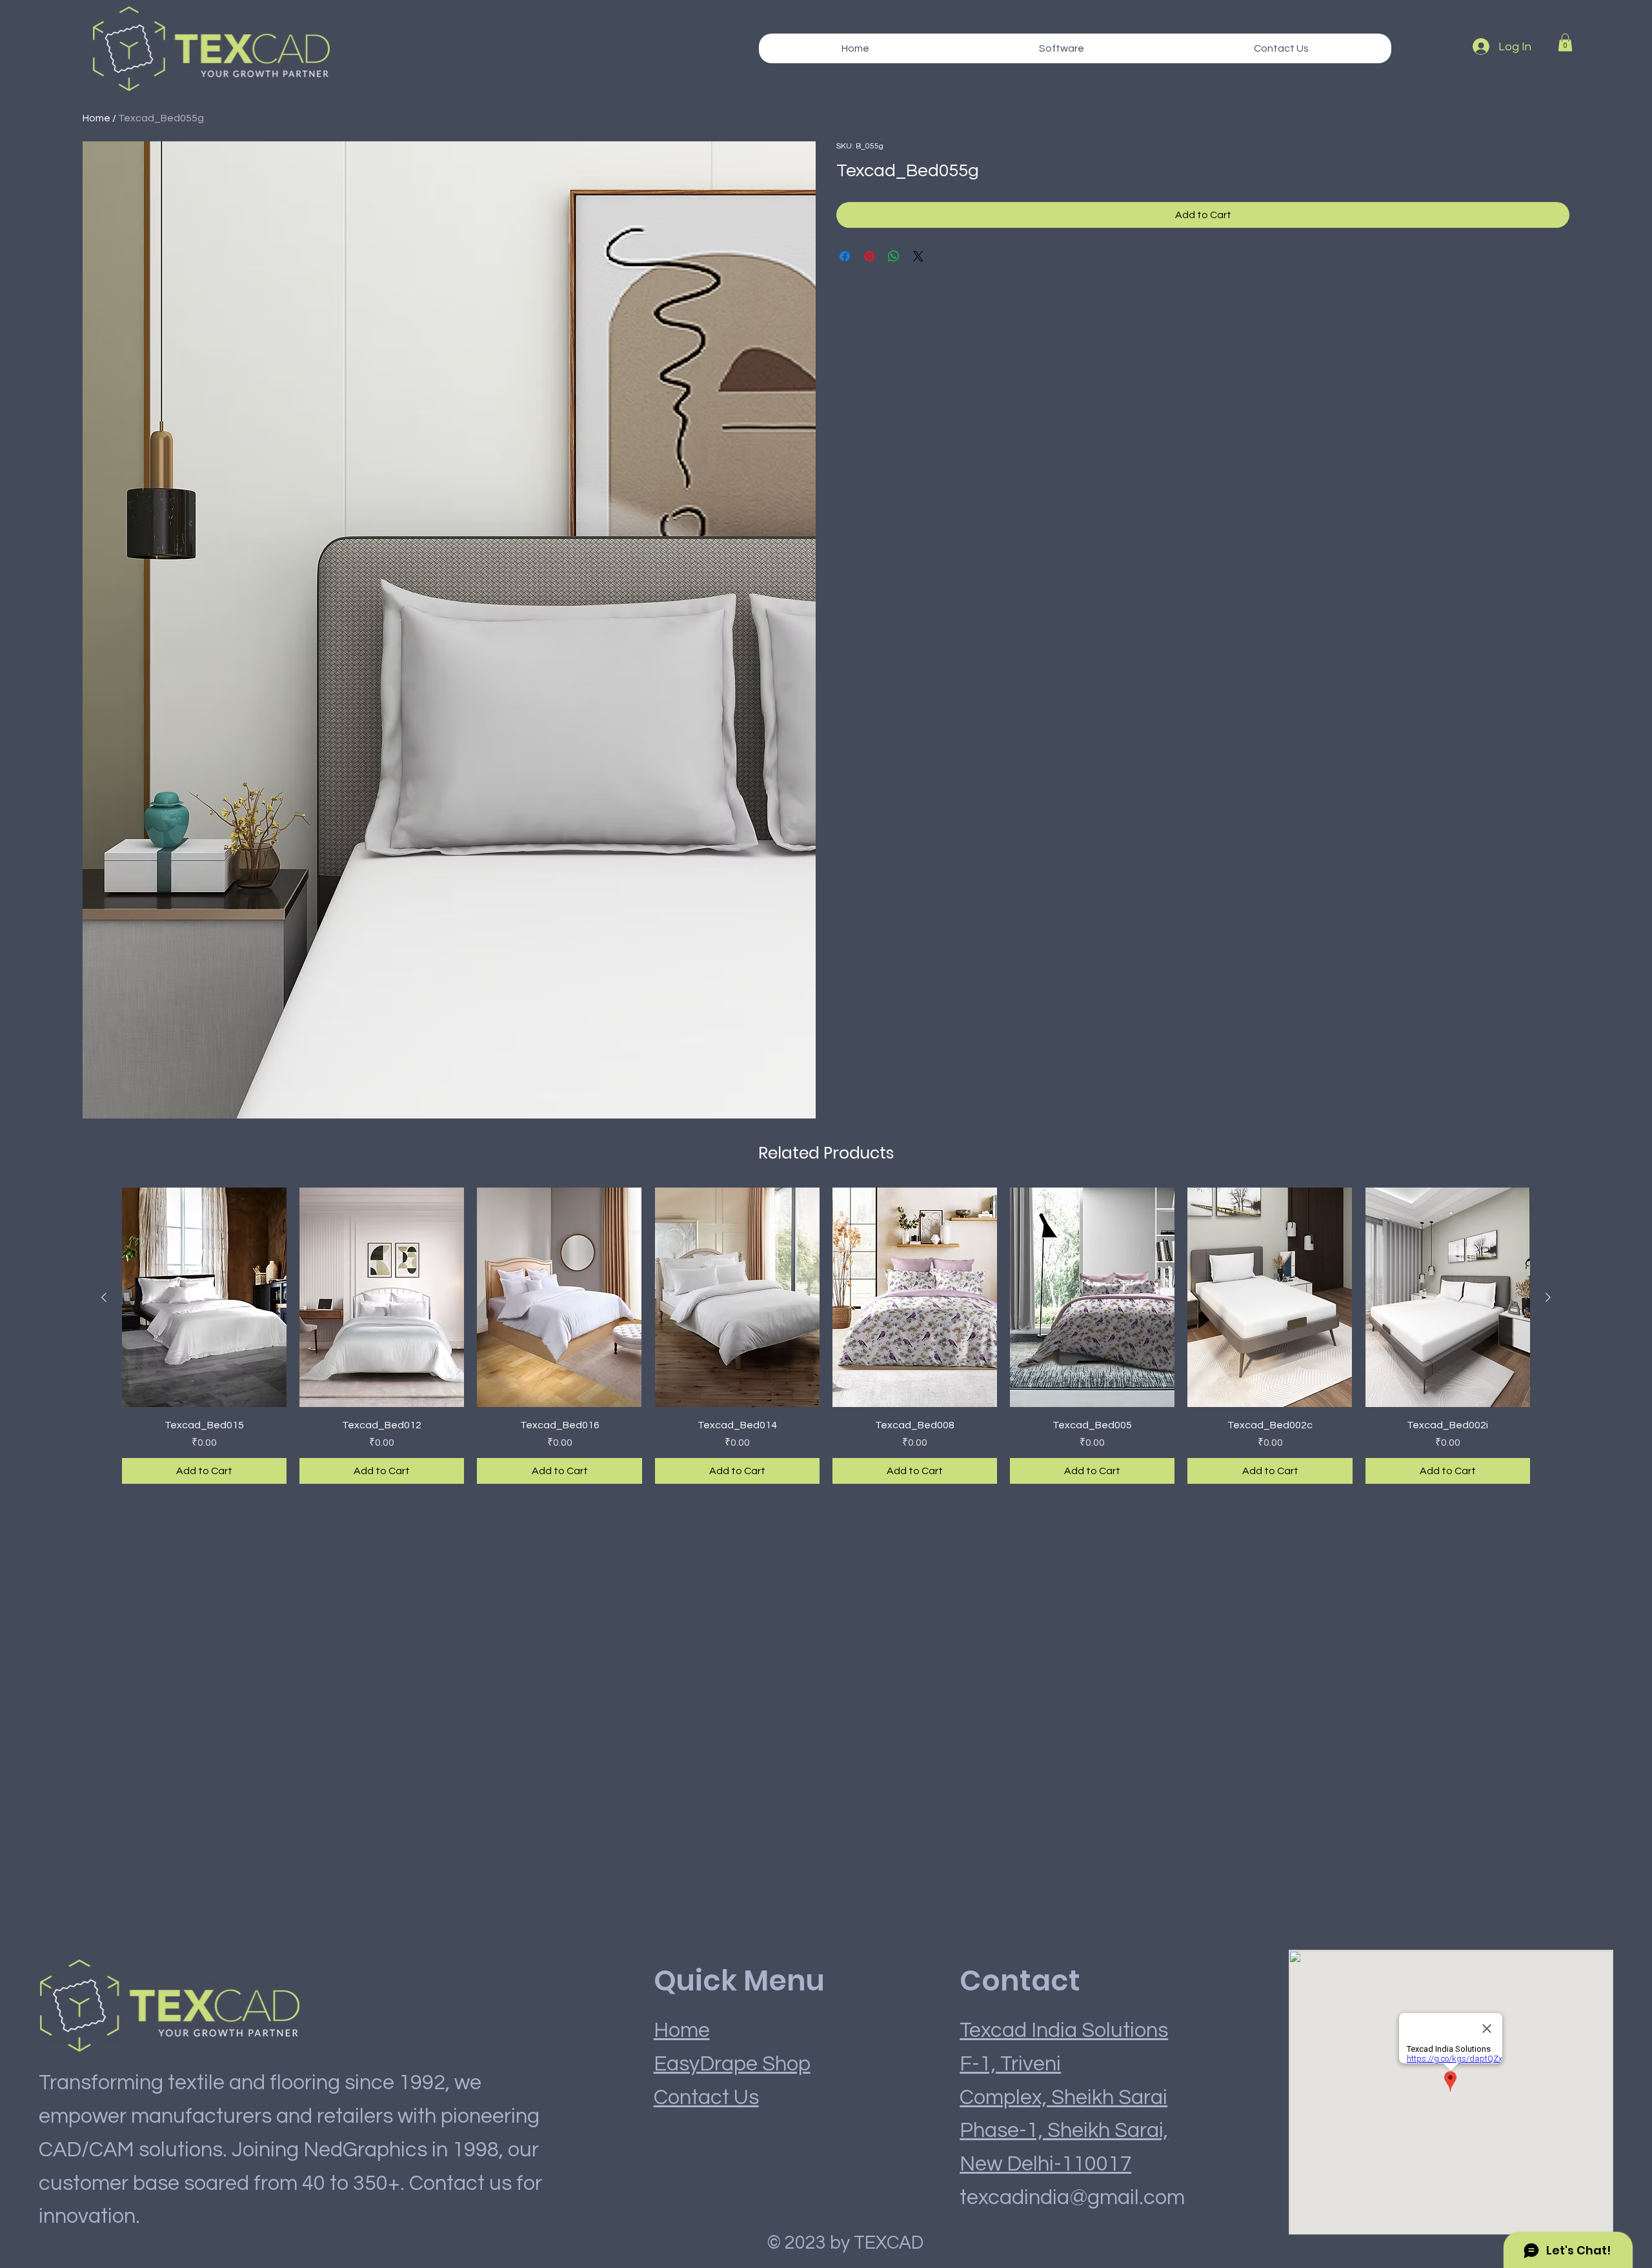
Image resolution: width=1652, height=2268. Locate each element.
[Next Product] (1548, 1297)
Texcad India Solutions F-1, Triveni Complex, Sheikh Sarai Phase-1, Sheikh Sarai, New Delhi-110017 (1064, 2098)
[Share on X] (918, 256)
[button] (1061, 48)
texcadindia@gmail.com (1072, 2198)
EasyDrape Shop (732, 2064)
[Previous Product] (104, 1297)
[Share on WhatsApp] (894, 256)
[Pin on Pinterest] (869, 256)
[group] (826, 1336)
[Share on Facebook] (845, 256)
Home (96, 118)
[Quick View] (204, 1297)
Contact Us (706, 2098)
